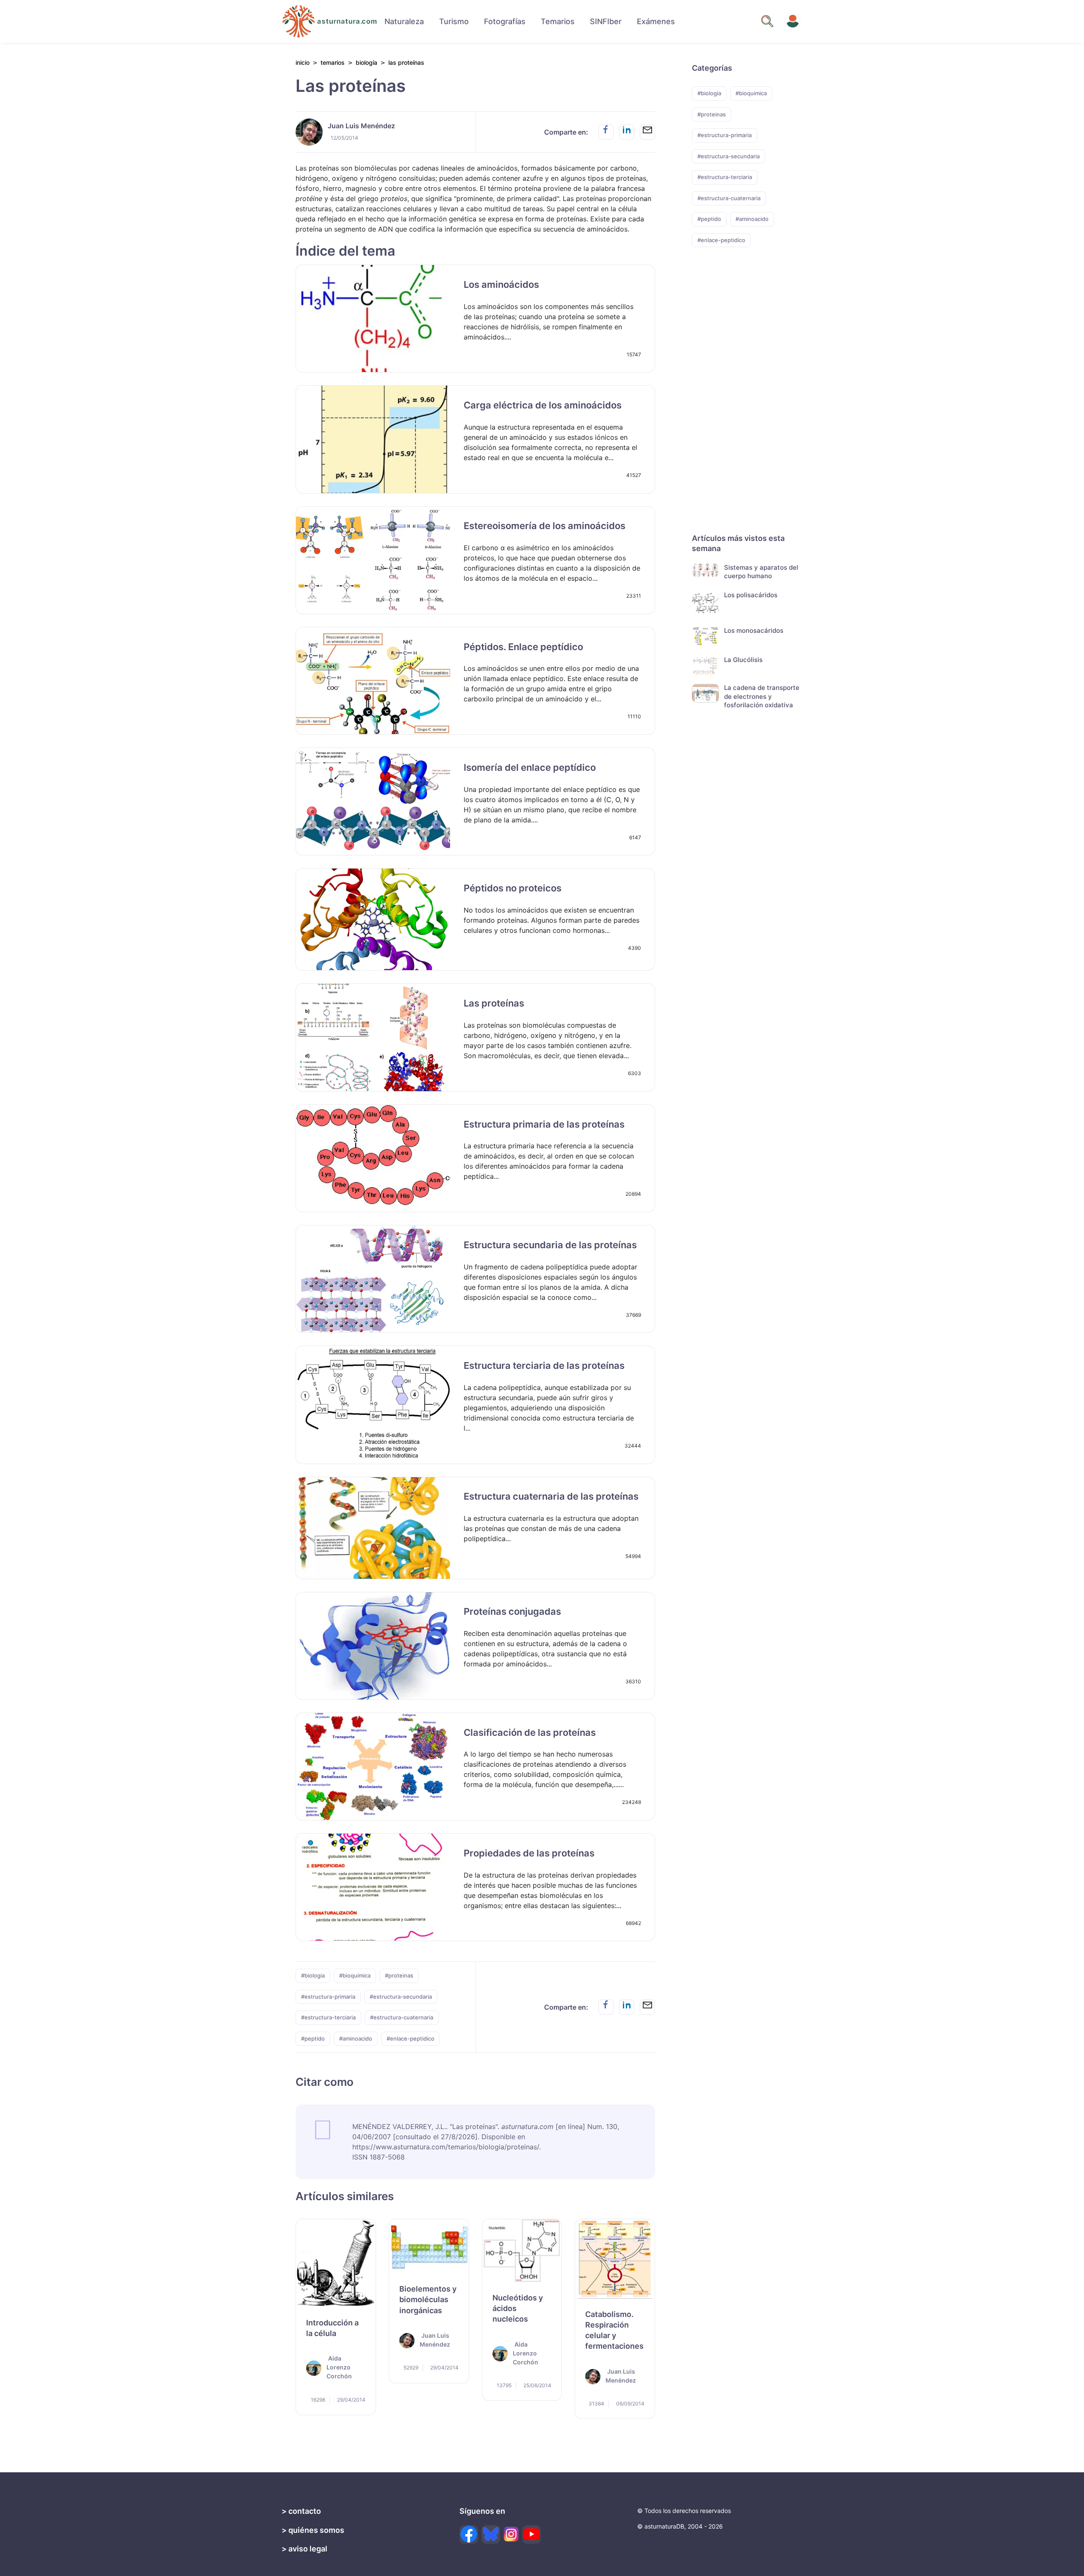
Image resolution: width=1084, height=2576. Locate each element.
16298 (317, 2399)
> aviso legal (304, 2549)
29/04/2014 (351, 2399)
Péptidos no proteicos (513, 888)
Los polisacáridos (751, 594)
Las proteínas (494, 1003)
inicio (303, 62)
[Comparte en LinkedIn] (627, 132)
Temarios (558, 21)
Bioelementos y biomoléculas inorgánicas (428, 2299)
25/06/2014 (537, 2385)
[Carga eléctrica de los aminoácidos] (373, 439)
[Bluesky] (491, 2535)
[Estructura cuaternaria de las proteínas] (373, 1528)
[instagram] (511, 2534)
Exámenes (656, 21)
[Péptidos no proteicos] (373, 919)
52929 (410, 2368)
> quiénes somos (313, 2530)
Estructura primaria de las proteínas (544, 1124)
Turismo (454, 21)
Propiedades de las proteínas (529, 1853)
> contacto (301, 2511)
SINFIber (606, 21)
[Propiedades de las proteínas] (373, 1887)
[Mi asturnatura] (793, 21)
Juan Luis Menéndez (361, 126)
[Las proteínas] (373, 1037)
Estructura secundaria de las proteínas (550, 1245)
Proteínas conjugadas (512, 1611)
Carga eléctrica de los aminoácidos (543, 405)
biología (366, 62)
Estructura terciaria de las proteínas (544, 1365)
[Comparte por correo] (647, 132)
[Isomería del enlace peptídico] (373, 801)
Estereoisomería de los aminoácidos (545, 526)
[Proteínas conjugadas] (373, 1646)
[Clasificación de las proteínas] (373, 1767)
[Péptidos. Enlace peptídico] (373, 681)
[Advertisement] (733, 405)
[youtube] (531, 2535)
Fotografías (505, 21)
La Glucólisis (743, 659)
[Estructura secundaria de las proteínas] (373, 1279)
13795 (503, 2385)
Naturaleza (404, 21)
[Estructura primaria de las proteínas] (373, 1158)
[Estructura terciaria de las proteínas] (373, 1405)
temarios (333, 62)
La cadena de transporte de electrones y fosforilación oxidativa (762, 696)
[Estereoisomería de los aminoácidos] (373, 560)
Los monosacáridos (754, 630)
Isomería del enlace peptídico (530, 767)
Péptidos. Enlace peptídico (523, 647)
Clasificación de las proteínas (530, 1732)
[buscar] (767, 21)
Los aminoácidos (501, 284)
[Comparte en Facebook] (606, 132)
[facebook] (469, 2535)
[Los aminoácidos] (373, 319)
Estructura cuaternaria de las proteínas (551, 1496)
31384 (596, 2403)
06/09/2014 (630, 2403)
